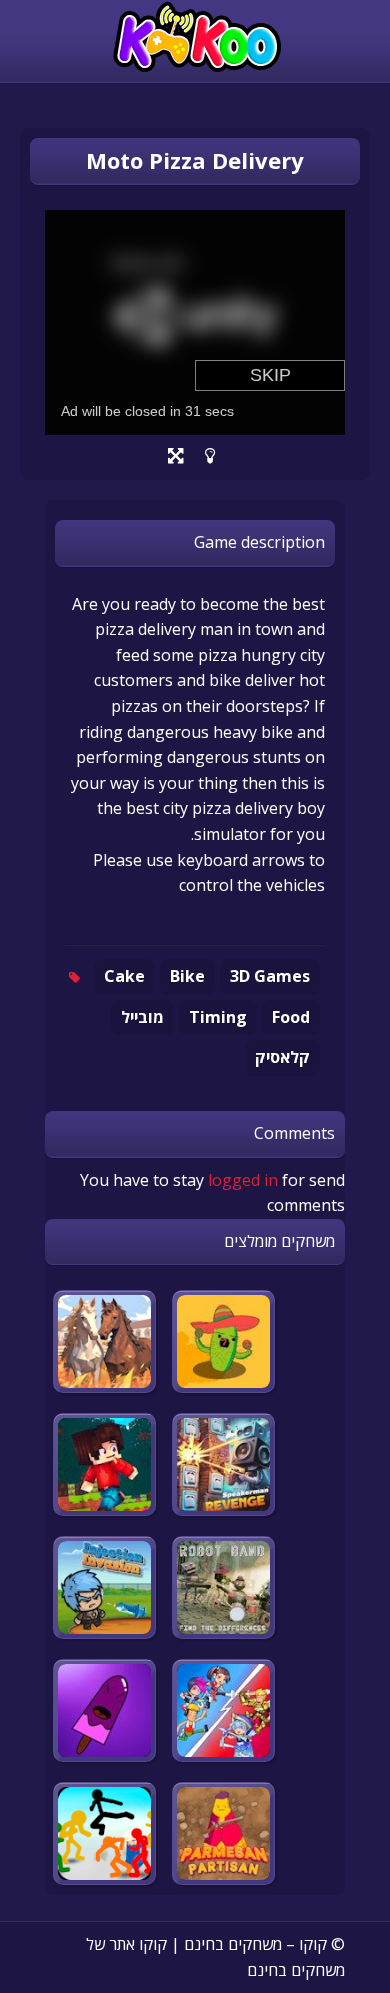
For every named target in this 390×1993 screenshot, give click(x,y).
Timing (218, 1017)
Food (291, 1017)
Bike (187, 976)
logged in (243, 1180)
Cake (124, 976)
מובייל (142, 1017)
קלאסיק (282, 1057)
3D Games (270, 976)
